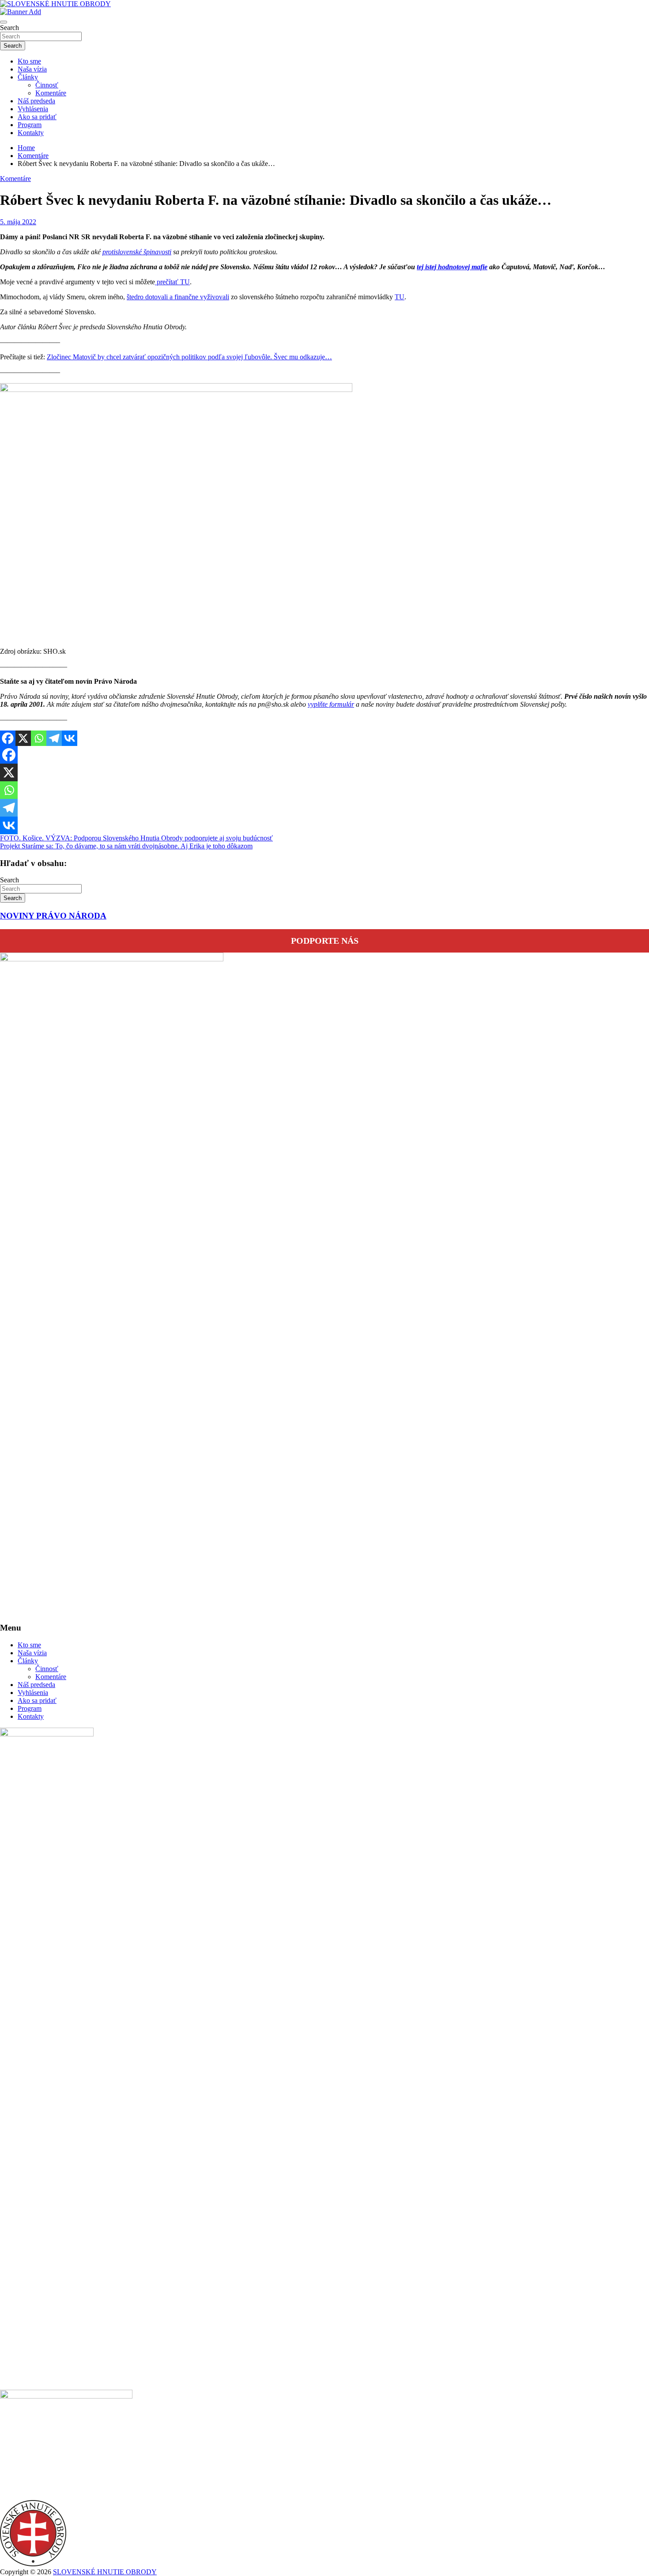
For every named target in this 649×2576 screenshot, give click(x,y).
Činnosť (47, 85)
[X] (23, 738)
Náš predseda (36, 101)
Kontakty (31, 133)
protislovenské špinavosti (137, 252)
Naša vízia (32, 69)
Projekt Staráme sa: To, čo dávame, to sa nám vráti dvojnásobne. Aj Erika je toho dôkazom (126, 846)
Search (9, 28)
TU (400, 297)
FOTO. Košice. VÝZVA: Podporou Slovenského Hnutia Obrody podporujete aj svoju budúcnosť (136, 838)
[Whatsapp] (39, 738)
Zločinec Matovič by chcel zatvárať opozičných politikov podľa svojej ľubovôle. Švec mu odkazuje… (189, 357)
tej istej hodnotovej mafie (452, 267)
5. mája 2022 (18, 222)
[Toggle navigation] (4, 22)
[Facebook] (8, 738)
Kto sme (29, 61)
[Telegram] (54, 738)
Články (28, 77)
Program (30, 125)
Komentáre (51, 93)
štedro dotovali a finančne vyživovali (178, 297)
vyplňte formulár (331, 704)
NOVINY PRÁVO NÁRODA (53, 916)
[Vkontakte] (70, 738)
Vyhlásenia (33, 109)
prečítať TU (172, 282)
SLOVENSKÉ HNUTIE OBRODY (105, 2572)
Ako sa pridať (37, 117)
